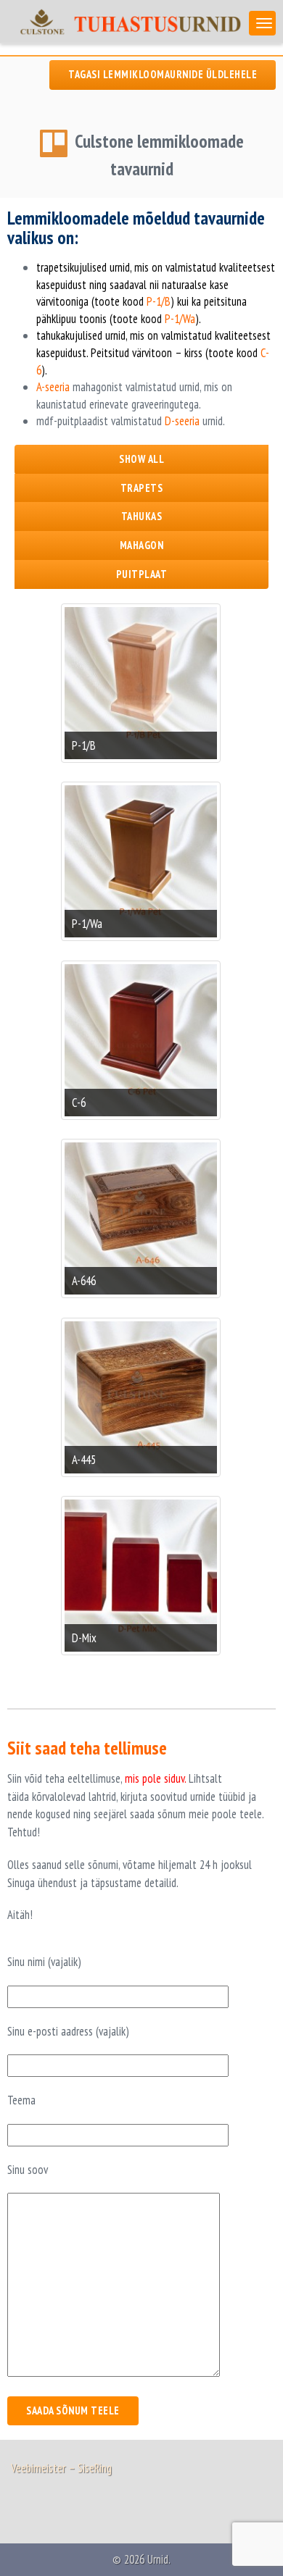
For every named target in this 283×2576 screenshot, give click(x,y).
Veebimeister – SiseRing (61, 2468)
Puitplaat (142, 574)
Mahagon (142, 545)
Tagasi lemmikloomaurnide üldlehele (163, 74)
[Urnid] (124, 21)
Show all (141, 459)
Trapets (142, 488)
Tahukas (142, 516)
